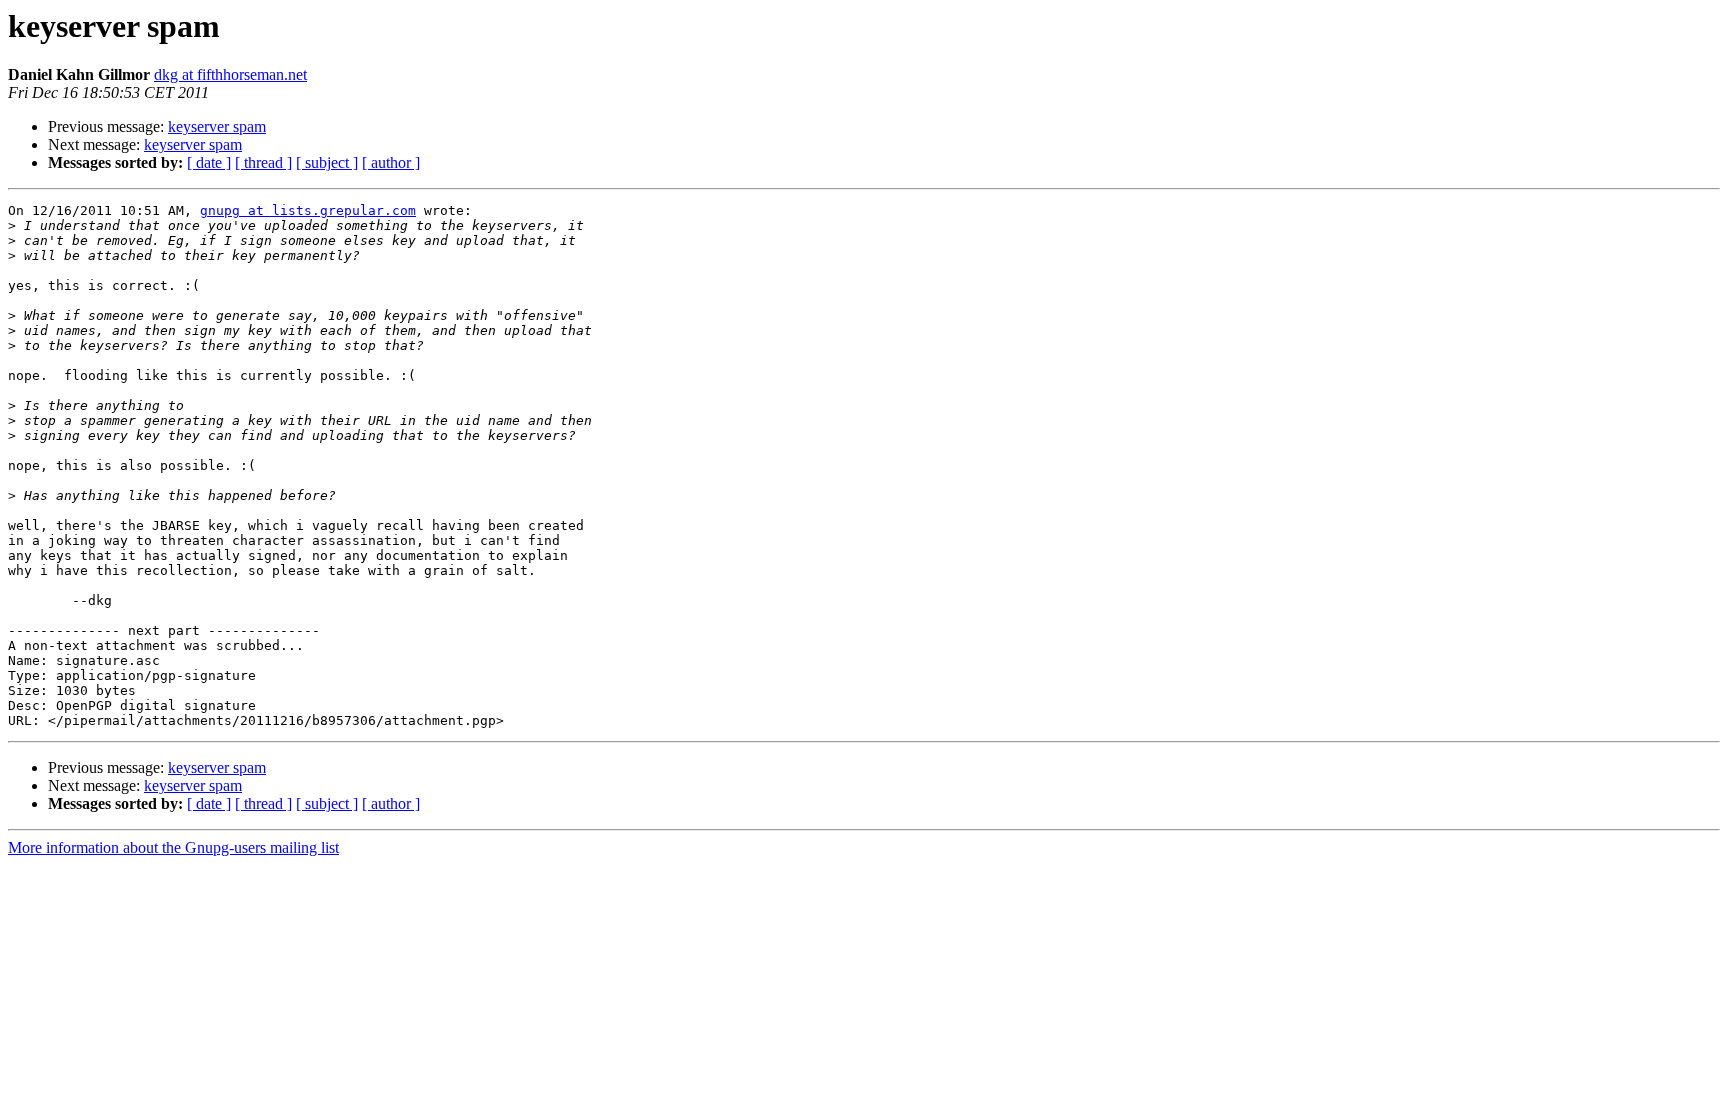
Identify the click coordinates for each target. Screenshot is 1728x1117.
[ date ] (209, 162)
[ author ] (391, 162)
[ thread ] (263, 162)
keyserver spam (217, 126)
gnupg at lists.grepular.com (308, 210)
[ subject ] (327, 162)
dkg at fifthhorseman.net (230, 74)
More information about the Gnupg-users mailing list (173, 847)
